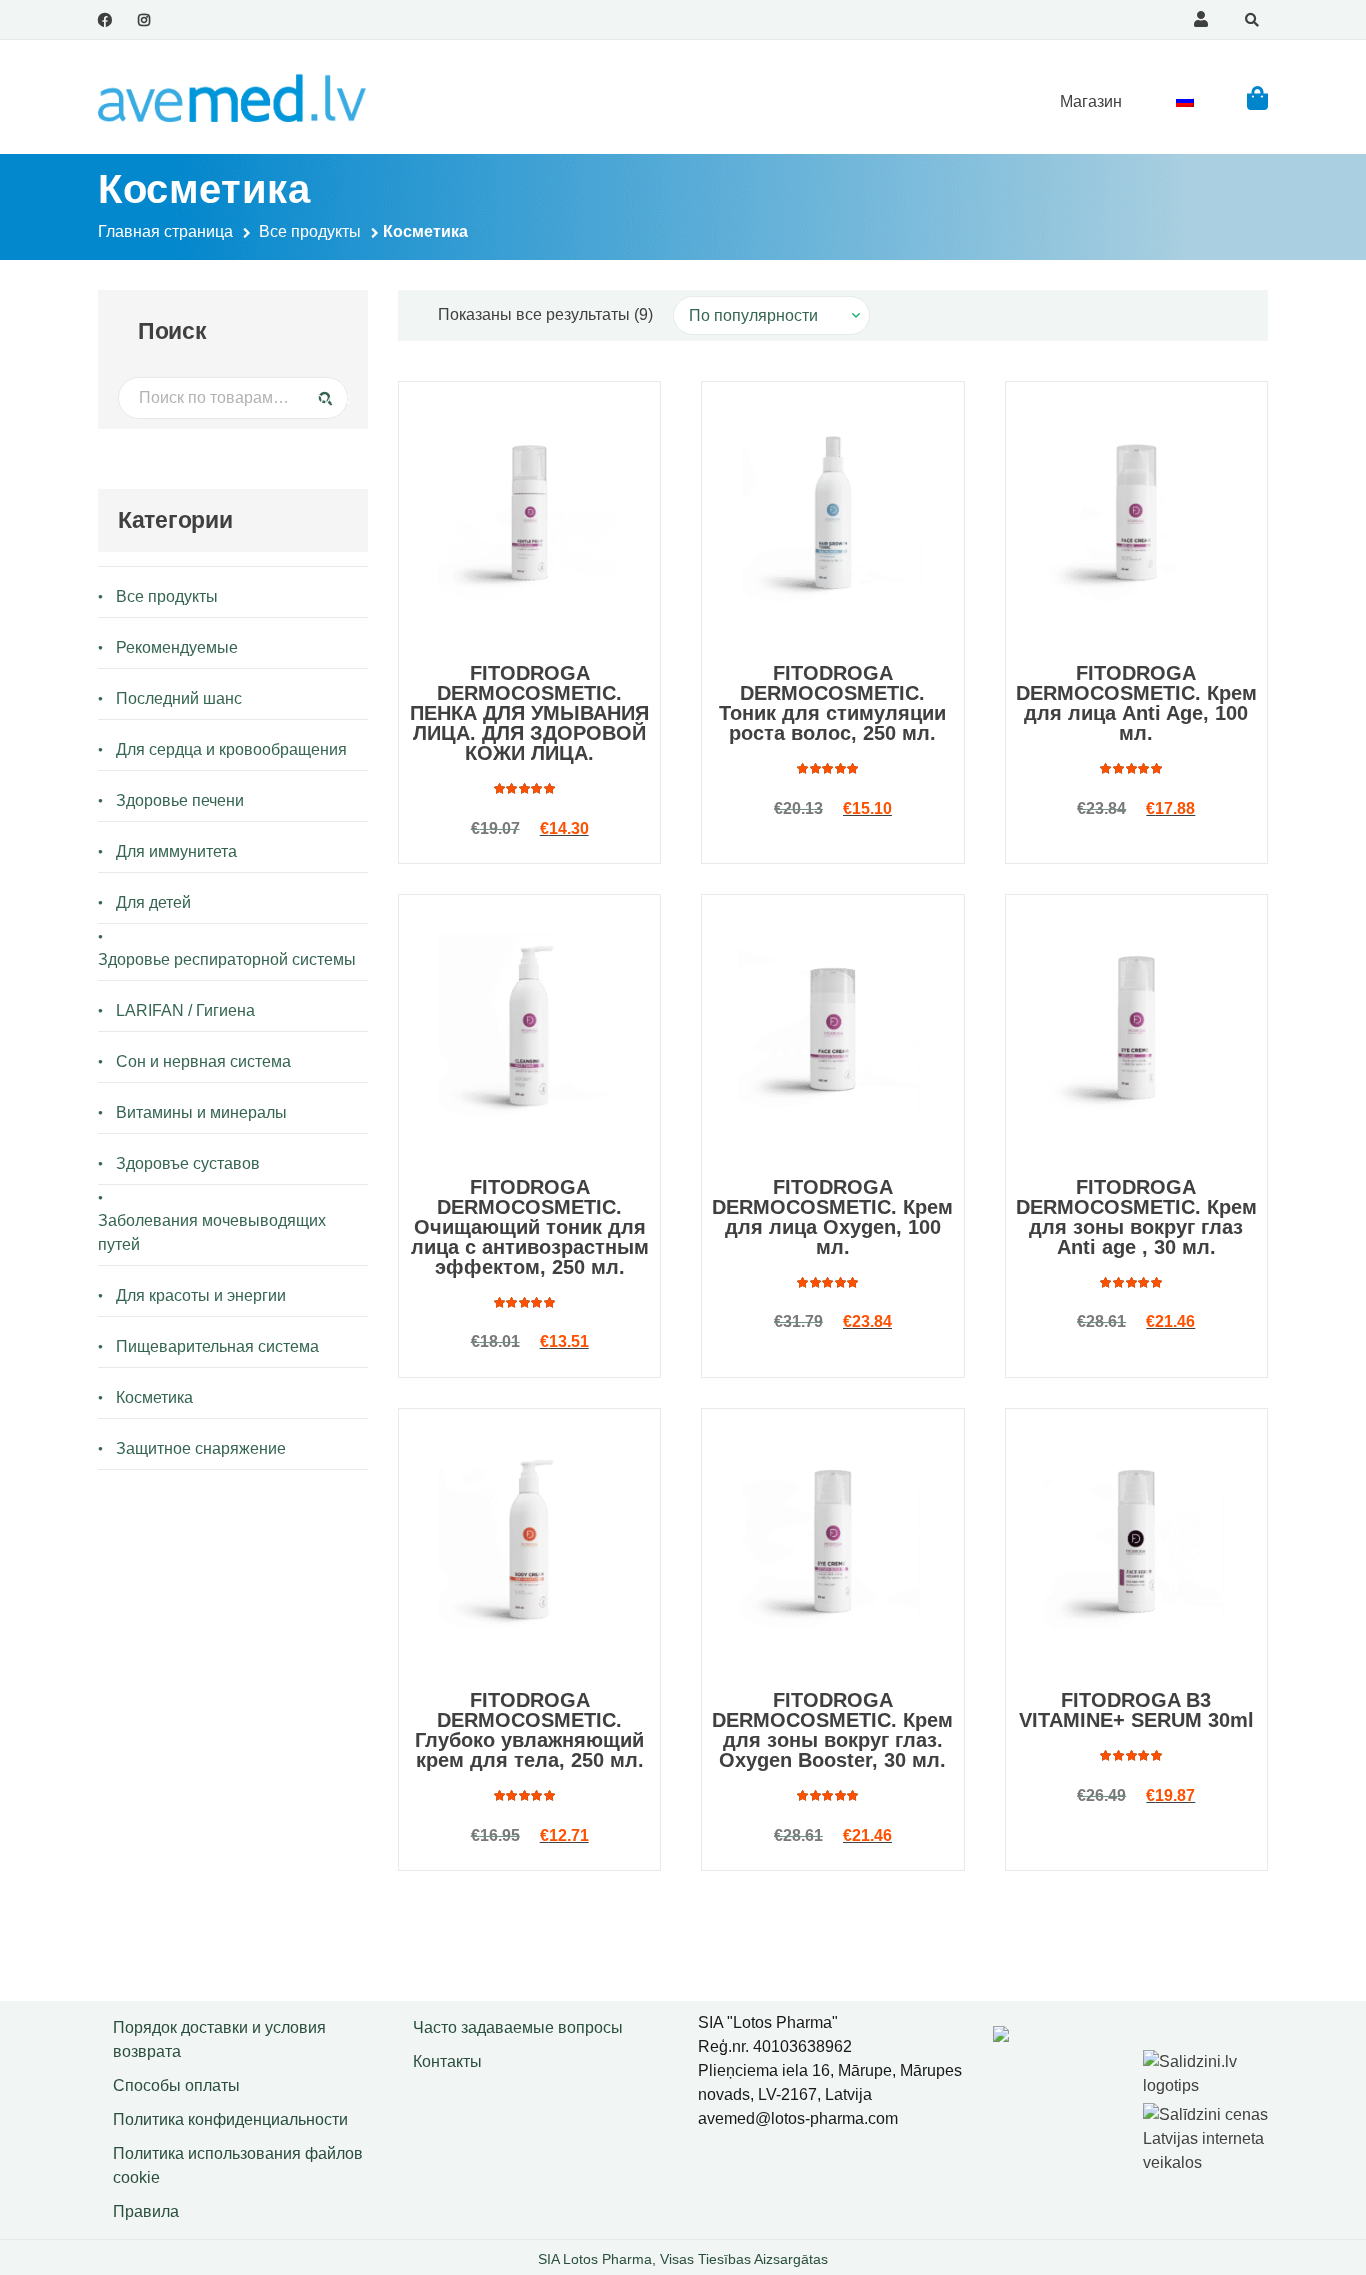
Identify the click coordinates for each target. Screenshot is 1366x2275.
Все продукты (310, 231)
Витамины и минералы (201, 1112)
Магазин (1091, 101)
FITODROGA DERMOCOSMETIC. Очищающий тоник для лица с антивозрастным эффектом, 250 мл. (530, 1227)
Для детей (153, 902)
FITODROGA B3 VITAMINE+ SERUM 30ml (1136, 1710)
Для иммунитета (176, 851)
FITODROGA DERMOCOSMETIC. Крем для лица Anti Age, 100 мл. (1136, 703)
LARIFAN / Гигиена (185, 1010)
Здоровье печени (180, 800)
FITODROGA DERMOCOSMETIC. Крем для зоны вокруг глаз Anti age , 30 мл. (1136, 1217)
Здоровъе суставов (188, 1163)
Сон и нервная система (203, 1061)
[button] (1257, 97)
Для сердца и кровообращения (231, 749)
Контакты (447, 2061)
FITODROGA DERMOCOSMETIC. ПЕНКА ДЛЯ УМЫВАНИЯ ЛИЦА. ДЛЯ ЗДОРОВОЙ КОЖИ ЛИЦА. (529, 713)
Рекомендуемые (177, 647)
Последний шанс (179, 698)
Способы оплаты (176, 2085)
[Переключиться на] (1185, 101)
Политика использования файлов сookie (238, 2165)
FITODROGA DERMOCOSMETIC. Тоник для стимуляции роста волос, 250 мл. (832, 703)
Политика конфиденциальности (230, 2119)
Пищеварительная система (217, 1346)
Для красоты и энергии (201, 1295)
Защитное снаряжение (201, 1448)
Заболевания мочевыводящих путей (212, 1232)
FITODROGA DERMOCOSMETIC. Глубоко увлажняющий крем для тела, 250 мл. (529, 1730)
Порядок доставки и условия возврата (219, 2039)
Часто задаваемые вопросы (518, 2027)
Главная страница (165, 231)
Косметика (154, 1397)
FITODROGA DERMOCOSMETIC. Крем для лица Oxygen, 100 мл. (832, 1217)
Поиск (319, 397)
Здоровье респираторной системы (227, 959)
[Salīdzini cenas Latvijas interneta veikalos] (1208, 2135)
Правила (146, 2211)
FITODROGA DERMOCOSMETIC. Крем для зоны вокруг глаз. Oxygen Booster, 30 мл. (832, 1730)
